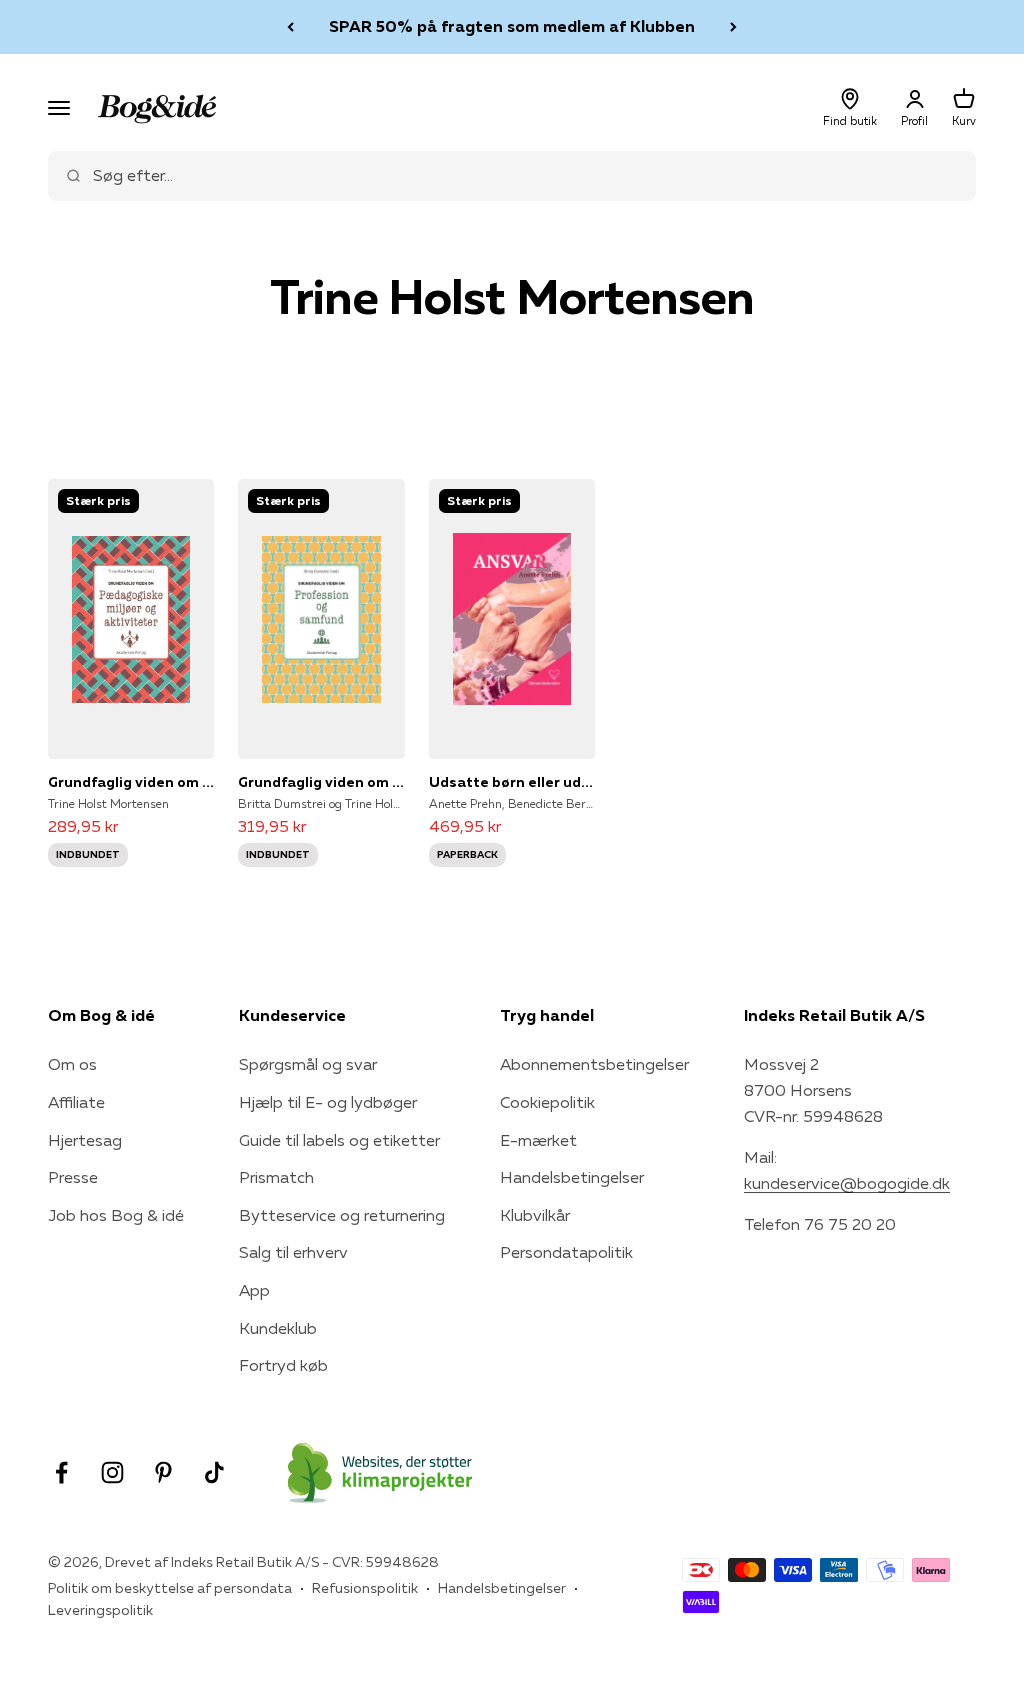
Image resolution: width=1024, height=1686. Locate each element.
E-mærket (538, 1140)
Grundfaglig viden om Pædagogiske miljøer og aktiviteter (131, 782)
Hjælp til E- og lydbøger (328, 1102)
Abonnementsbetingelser (594, 1064)
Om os (72, 1064)
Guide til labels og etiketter (339, 1140)
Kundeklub (278, 1328)
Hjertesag (85, 1140)
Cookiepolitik (547, 1102)
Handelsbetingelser (572, 1177)
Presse (73, 1177)
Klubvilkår (535, 1215)
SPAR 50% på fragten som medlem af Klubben (512, 26)
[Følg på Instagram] (112, 1472)
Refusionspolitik (365, 1588)
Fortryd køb (283, 1365)
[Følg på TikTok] (214, 1472)
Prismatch (276, 1177)
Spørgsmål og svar (308, 1064)
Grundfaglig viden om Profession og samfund (321, 782)
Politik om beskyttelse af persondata (170, 1588)
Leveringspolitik (100, 1610)
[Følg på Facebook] (61, 1472)
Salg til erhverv (293, 1252)
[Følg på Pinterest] (163, 1472)
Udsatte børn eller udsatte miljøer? (512, 782)
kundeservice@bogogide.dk (847, 1183)
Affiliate (76, 1102)
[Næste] (733, 27)
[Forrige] (290, 27)
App (254, 1290)
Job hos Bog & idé (116, 1215)
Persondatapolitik (566, 1252)
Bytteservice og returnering (342, 1215)
